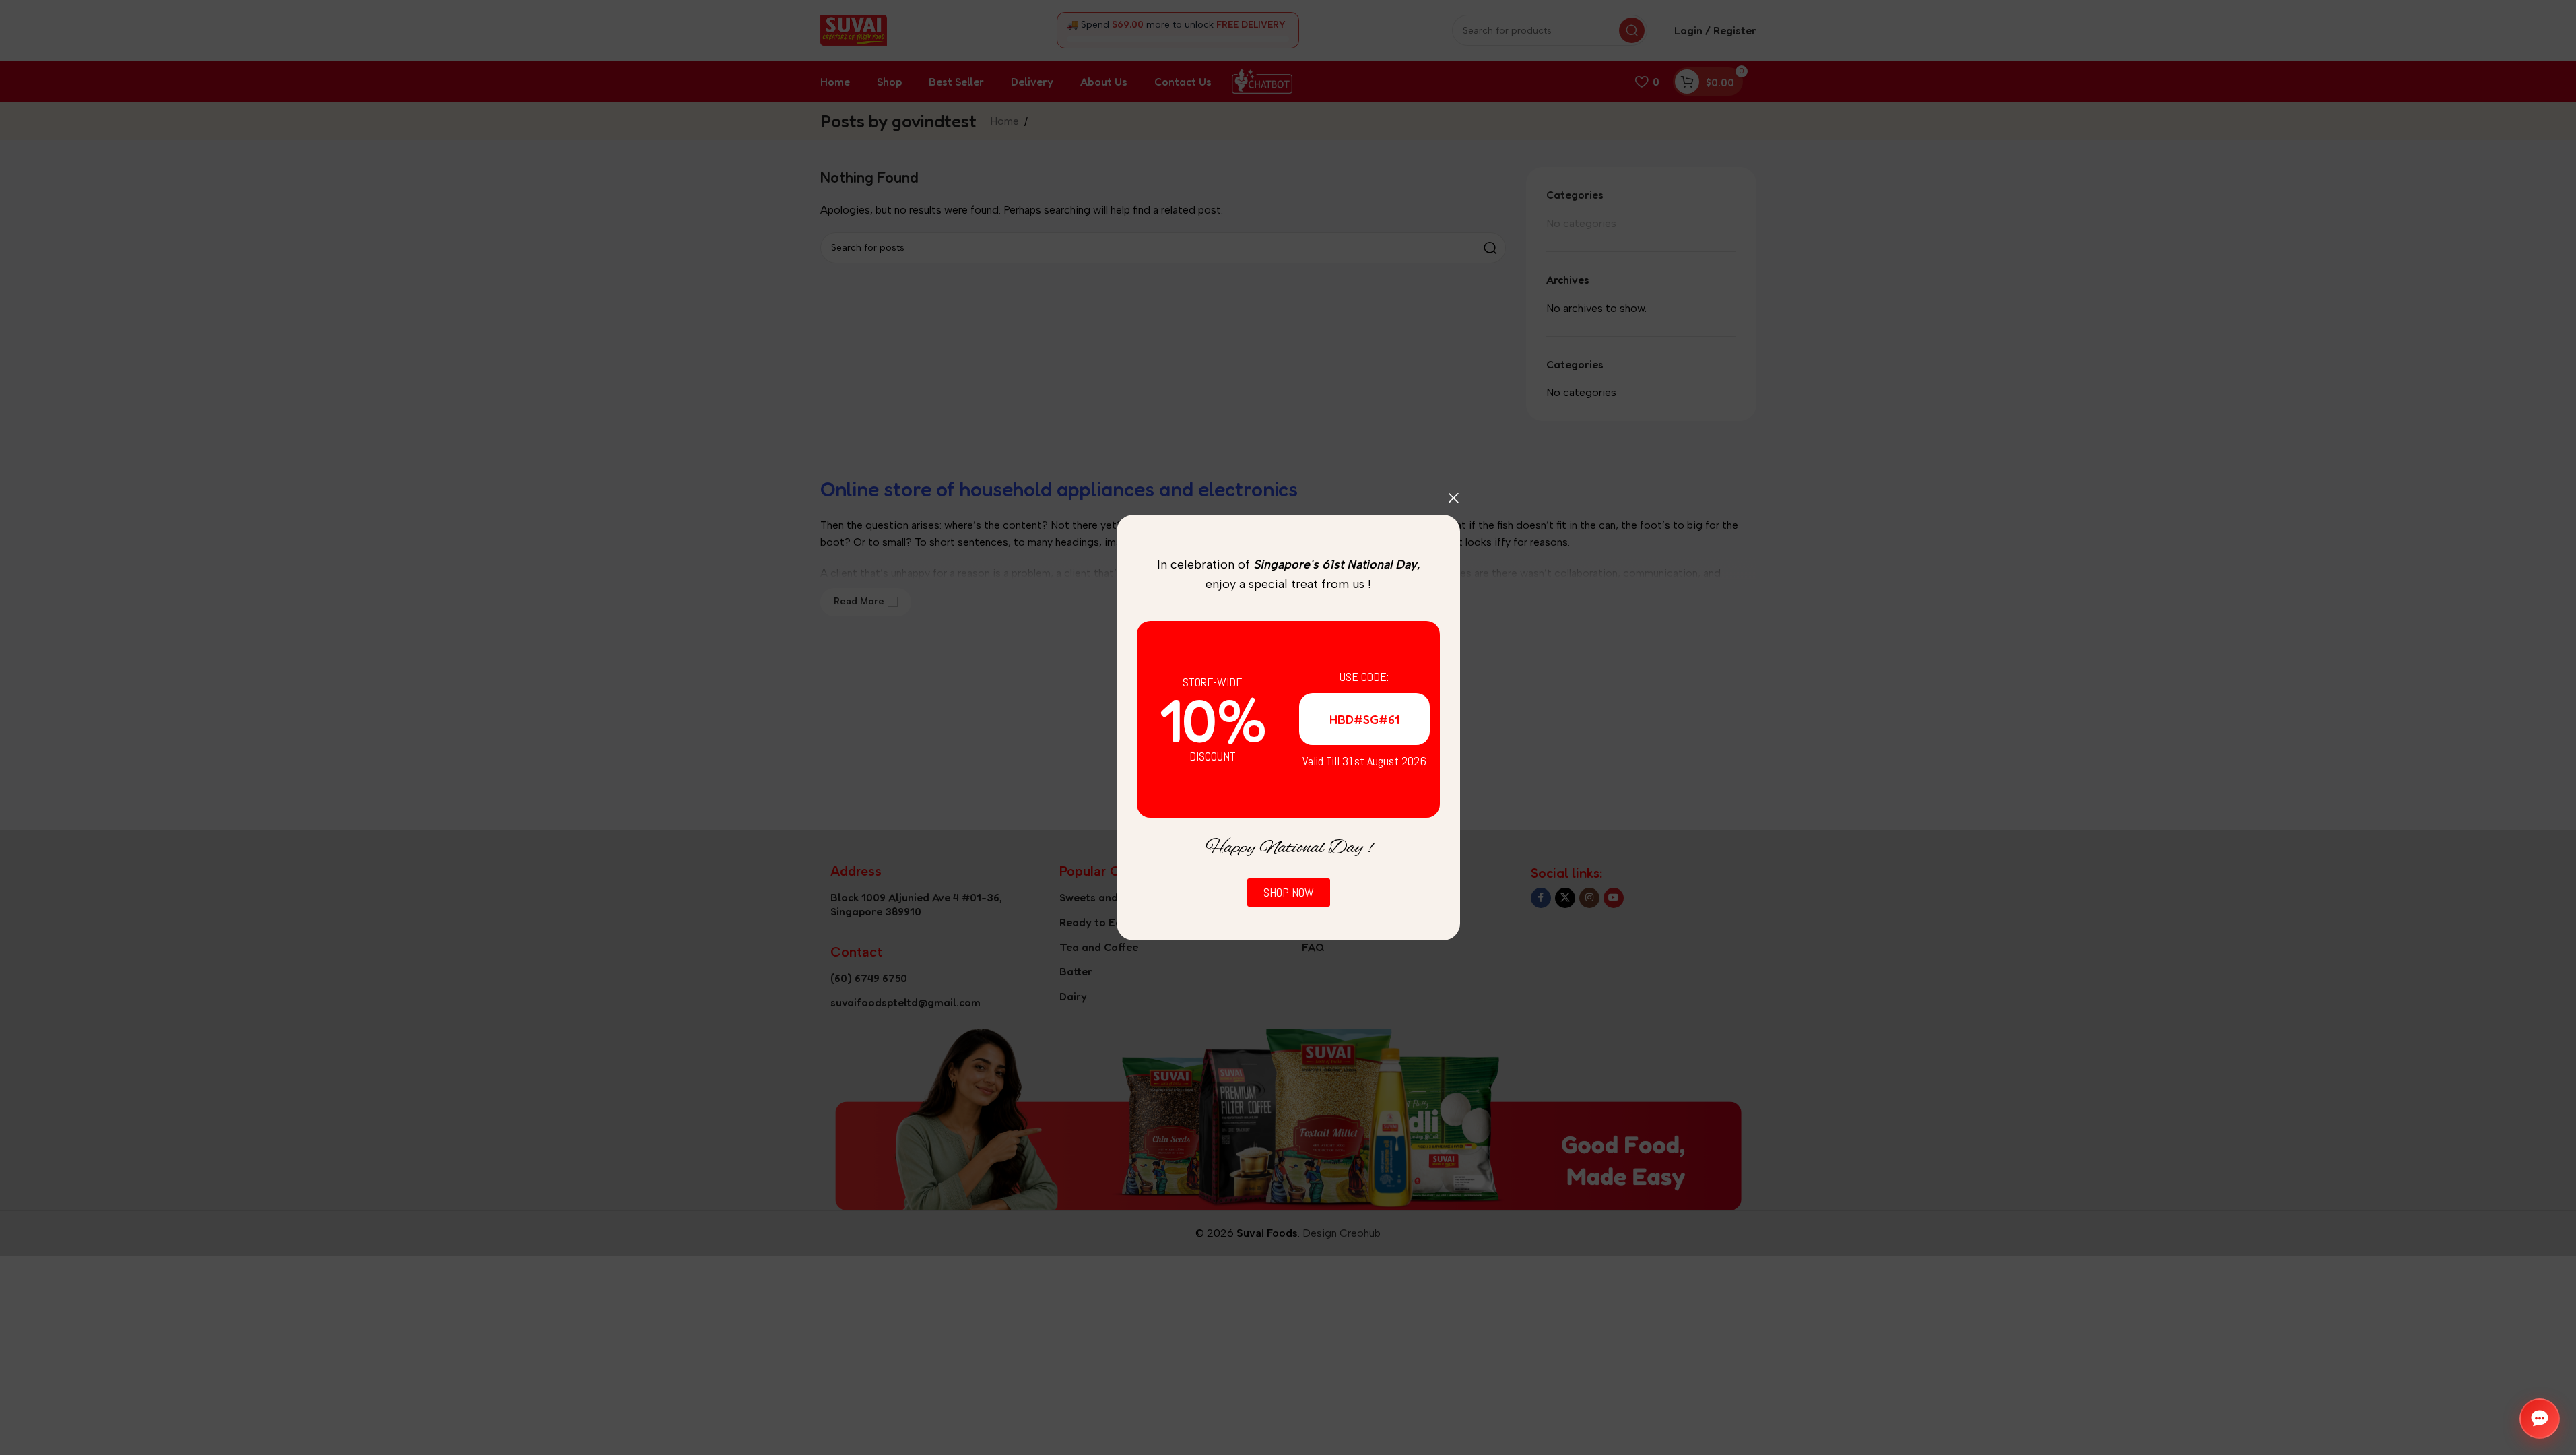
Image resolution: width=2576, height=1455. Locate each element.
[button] (2540, 1419)
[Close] (1453, 498)
